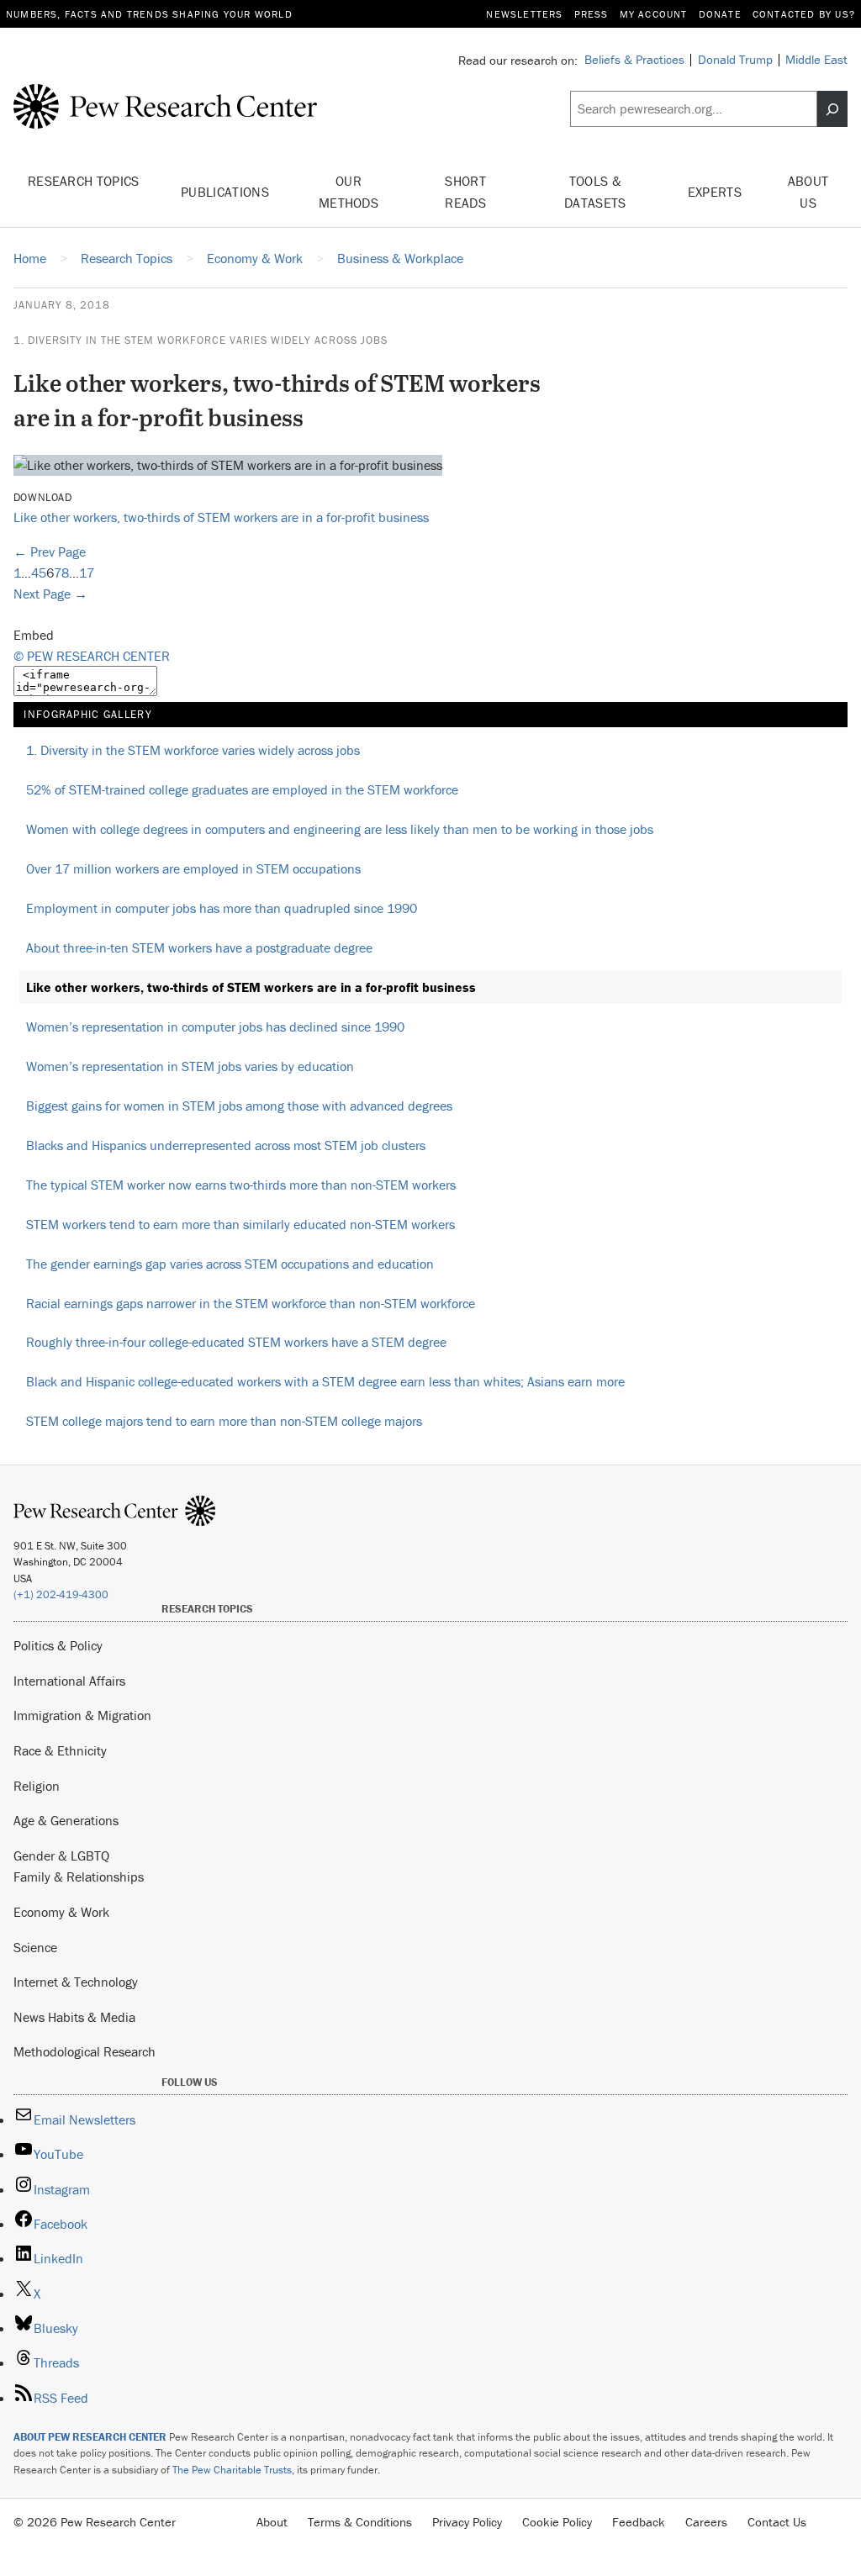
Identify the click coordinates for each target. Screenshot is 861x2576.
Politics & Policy (58, 1645)
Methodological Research (85, 2051)
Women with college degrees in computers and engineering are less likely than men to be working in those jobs (340, 829)
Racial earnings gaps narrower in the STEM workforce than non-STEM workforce (251, 1303)
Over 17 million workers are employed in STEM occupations (193, 868)
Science (35, 1947)
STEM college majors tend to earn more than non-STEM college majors (224, 1421)
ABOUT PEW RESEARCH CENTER (90, 2437)
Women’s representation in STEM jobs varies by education (190, 1066)
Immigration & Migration (82, 1715)
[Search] (832, 109)
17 (87, 573)
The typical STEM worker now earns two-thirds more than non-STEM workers (241, 1185)
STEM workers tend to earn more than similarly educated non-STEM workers (240, 1224)
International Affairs (69, 1681)
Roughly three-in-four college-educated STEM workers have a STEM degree (236, 1342)
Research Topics (84, 181)
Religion (37, 1786)
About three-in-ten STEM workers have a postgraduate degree (199, 948)
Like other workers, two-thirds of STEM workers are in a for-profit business (221, 517)
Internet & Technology (76, 1982)
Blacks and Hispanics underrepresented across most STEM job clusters (226, 1145)
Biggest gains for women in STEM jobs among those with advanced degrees (239, 1106)
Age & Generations (66, 1820)
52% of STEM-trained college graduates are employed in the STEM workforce (242, 789)
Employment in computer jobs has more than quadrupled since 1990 (222, 908)
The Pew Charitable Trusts (232, 2470)
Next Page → (50, 594)
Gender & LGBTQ (61, 1855)
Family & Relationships (79, 1877)
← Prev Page (50, 552)
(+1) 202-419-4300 (61, 1594)
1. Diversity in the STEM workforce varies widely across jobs (201, 340)
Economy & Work (61, 1912)
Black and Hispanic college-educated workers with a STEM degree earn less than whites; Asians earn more (325, 1381)
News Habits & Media (74, 2017)
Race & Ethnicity (60, 1750)
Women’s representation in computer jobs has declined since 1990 (215, 1027)
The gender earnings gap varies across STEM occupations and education (230, 1264)
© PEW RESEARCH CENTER (92, 656)
